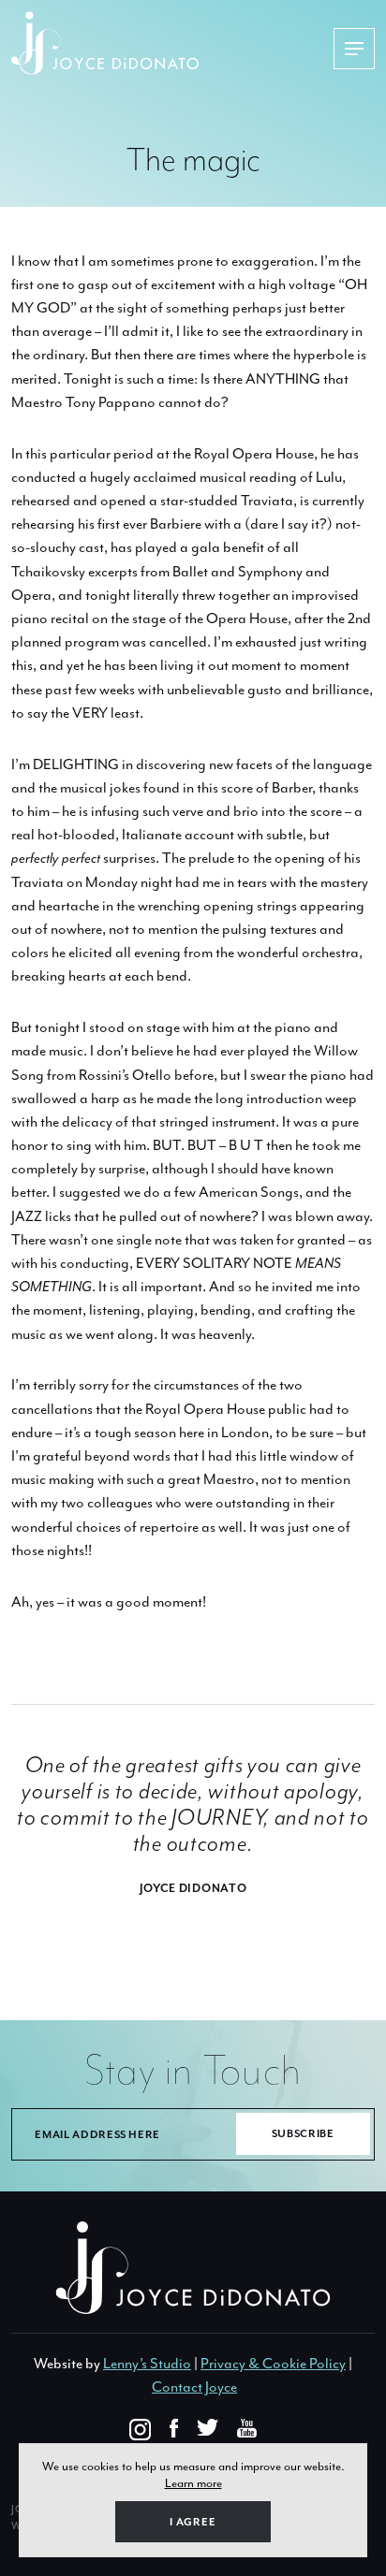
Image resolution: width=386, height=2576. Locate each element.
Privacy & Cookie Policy (273, 2364)
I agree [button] (193, 2522)
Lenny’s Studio (147, 2364)
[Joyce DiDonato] (172, 43)
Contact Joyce (194, 2387)
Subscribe (303, 2134)
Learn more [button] (193, 2483)
